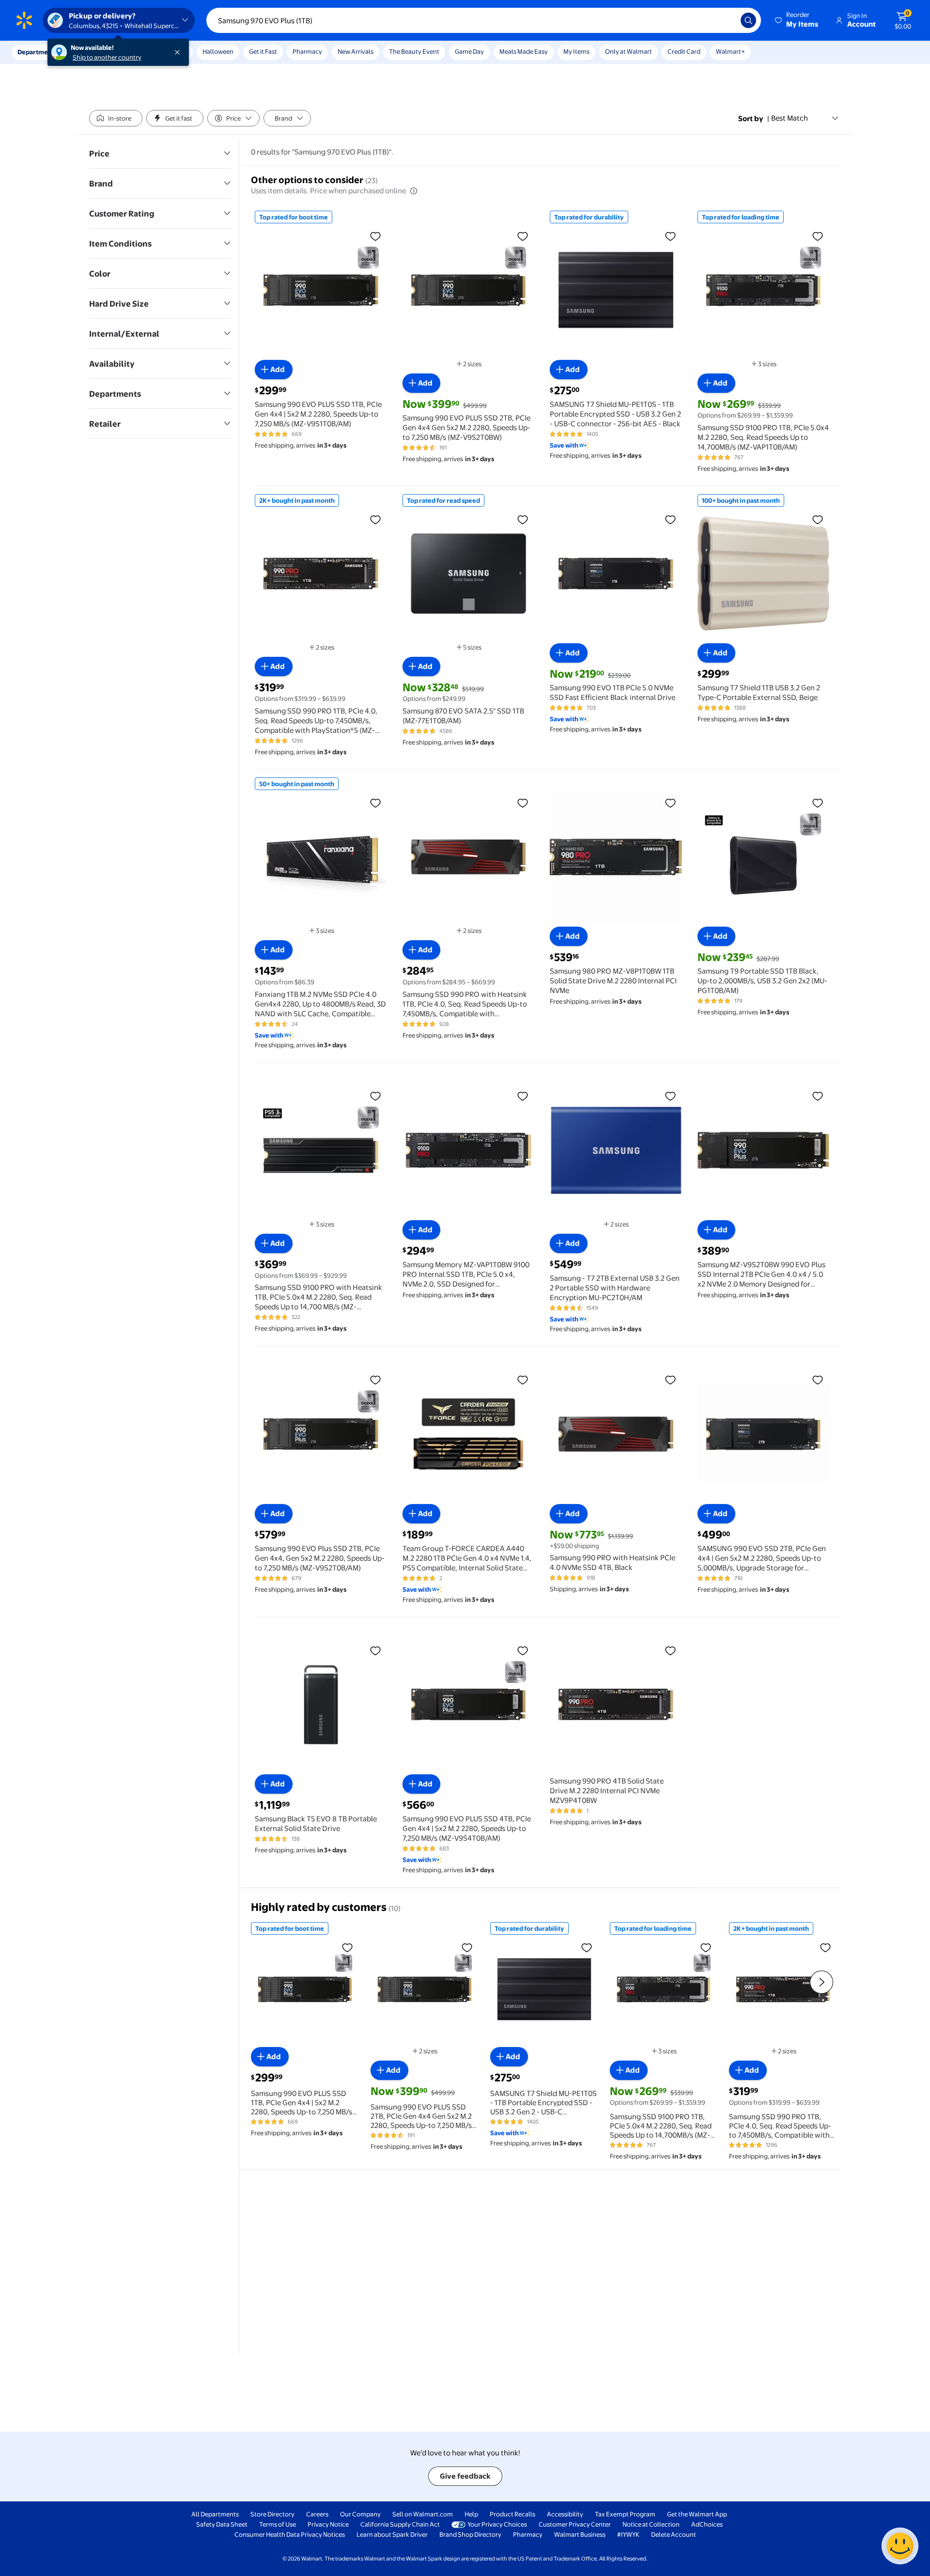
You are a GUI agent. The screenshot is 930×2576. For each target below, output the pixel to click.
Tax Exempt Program (625, 2514)
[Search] (748, 20)
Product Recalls (512, 2514)
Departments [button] (37, 52)
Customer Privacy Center (575, 2524)
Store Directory (272, 2514)
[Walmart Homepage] (24, 20)
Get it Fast (263, 51)
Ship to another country (107, 57)
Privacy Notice (328, 2524)
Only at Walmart (628, 51)
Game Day (469, 51)
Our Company (360, 2514)
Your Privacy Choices (497, 2524)
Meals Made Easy (524, 51)
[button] (797, 20)
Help (471, 2514)
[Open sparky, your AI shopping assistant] (900, 2546)
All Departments (215, 2514)
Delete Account (674, 2534)
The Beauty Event (414, 51)
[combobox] (484, 20)
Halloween (218, 51)
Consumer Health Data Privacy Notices (290, 2534)
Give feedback (465, 2476)
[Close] (179, 52)
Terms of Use (278, 2524)
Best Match (790, 118)
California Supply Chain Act (400, 2524)
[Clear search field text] (726, 20)
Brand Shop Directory (470, 2534)
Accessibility (565, 2514)
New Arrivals (356, 51)
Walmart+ (730, 51)
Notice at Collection (651, 2524)
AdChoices (707, 2524)
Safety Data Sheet (222, 2524)
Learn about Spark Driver (392, 2534)
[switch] (116, 118)
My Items (576, 51)
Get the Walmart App (697, 2514)
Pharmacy (307, 51)
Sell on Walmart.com (423, 2514)
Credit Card (684, 51)
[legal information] (414, 191)
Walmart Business (580, 2534)
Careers (317, 2514)
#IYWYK (628, 2534)
